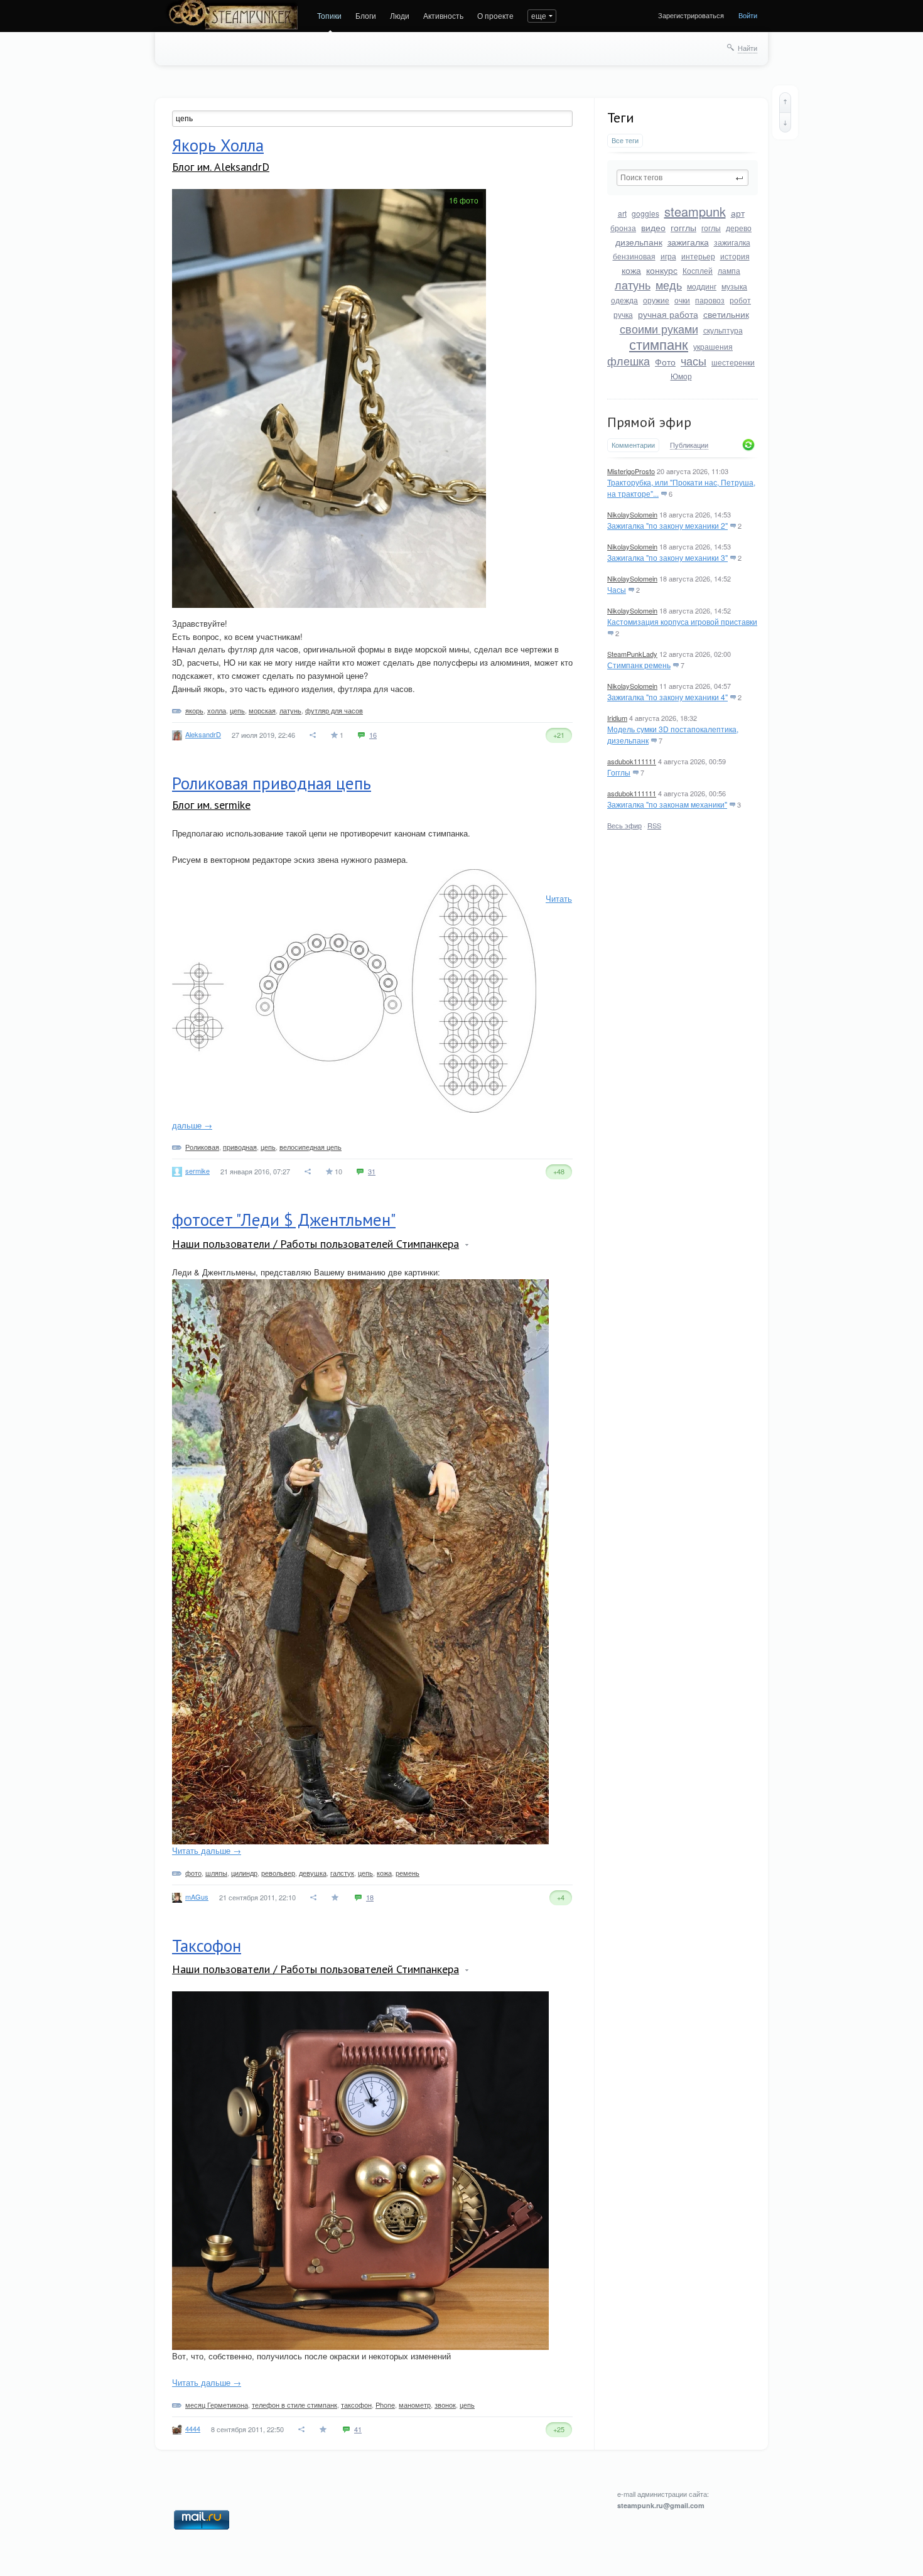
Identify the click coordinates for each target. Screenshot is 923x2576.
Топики (329, 15)
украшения (713, 346)
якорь (194, 710)
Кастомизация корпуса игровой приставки (682, 621)
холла (217, 710)
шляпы (216, 1873)
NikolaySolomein (632, 514)
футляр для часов (334, 710)
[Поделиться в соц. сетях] (313, 735)
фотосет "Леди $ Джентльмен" (284, 1220)
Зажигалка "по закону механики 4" (667, 697)
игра (668, 256)
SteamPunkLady (632, 654)
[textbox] (683, 178)
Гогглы (619, 772)
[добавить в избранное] (336, 1897)
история (735, 256)
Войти (748, 15)
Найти (748, 48)
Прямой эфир (649, 422)
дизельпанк (639, 242)
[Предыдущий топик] (785, 102)
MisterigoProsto (631, 471)
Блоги (366, 15)
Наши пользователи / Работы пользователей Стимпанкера (316, 1244)
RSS (654, 825)
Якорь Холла (218, 145)
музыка (734, 286)
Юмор (681, 376)
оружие (656, 300)
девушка (313, 1873)
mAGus (197, 1897)
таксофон (356, 2405)
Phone (385, 2405)
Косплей (698, 270)
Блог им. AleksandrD (221, 167)
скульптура (723, 330)
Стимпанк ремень (639, 665)
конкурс (662, 270)
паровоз (710, 300)
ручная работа (668, 314)
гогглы (683, 227)
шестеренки (733, 362)
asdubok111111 (632, 761)
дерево (739, 228)
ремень (408, 1873)
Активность (443, 15)
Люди (400, 15)
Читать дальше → (207, 1850)
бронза (623, 228)
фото (193, 1873)
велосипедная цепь (310, 1147)
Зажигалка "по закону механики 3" (667, 557)
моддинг (702, 286)
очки (682, 300)
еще (539, 15)
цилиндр (244, 1873)
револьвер (278, 1873)
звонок (445, 2405)
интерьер (698, 256)
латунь (633, 284)
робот (740, 300)
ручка (623, 314)
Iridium (617, 718)
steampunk (695, 211)
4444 (193, 2428)
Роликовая (202, 1147)
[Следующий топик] (785, 122)
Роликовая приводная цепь (272, 783)
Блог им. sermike (211, 805)
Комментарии (633, 445)
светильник (726, 314)
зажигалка (688, 242)
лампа (729, 270)
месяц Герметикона (217, 2405)
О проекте (495, 15)
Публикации (689, 445)
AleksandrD (203, 734)
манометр (415, 2405)
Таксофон (207, 1946)
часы (694, 360)
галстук (342, 1873)
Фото (665, 362)
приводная (240, 1147)
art (622, 213)
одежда (624, 300)
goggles (645, 213)
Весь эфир (624, 825)
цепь (237, 710)
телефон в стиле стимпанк (294, 2405)
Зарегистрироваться (691, 15)
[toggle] (467, 1245)
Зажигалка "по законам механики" (667, 804)
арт (738, 213)
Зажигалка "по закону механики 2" (667, 525)
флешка (629, 360)
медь (669, 284)
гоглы (711, 228)
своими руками (659, 328)
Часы (617, 589)
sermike (197, 1171)
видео (653, 227)
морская (262, 710)
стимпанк (659, 344)
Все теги (625, 140)
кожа (631, 270)
